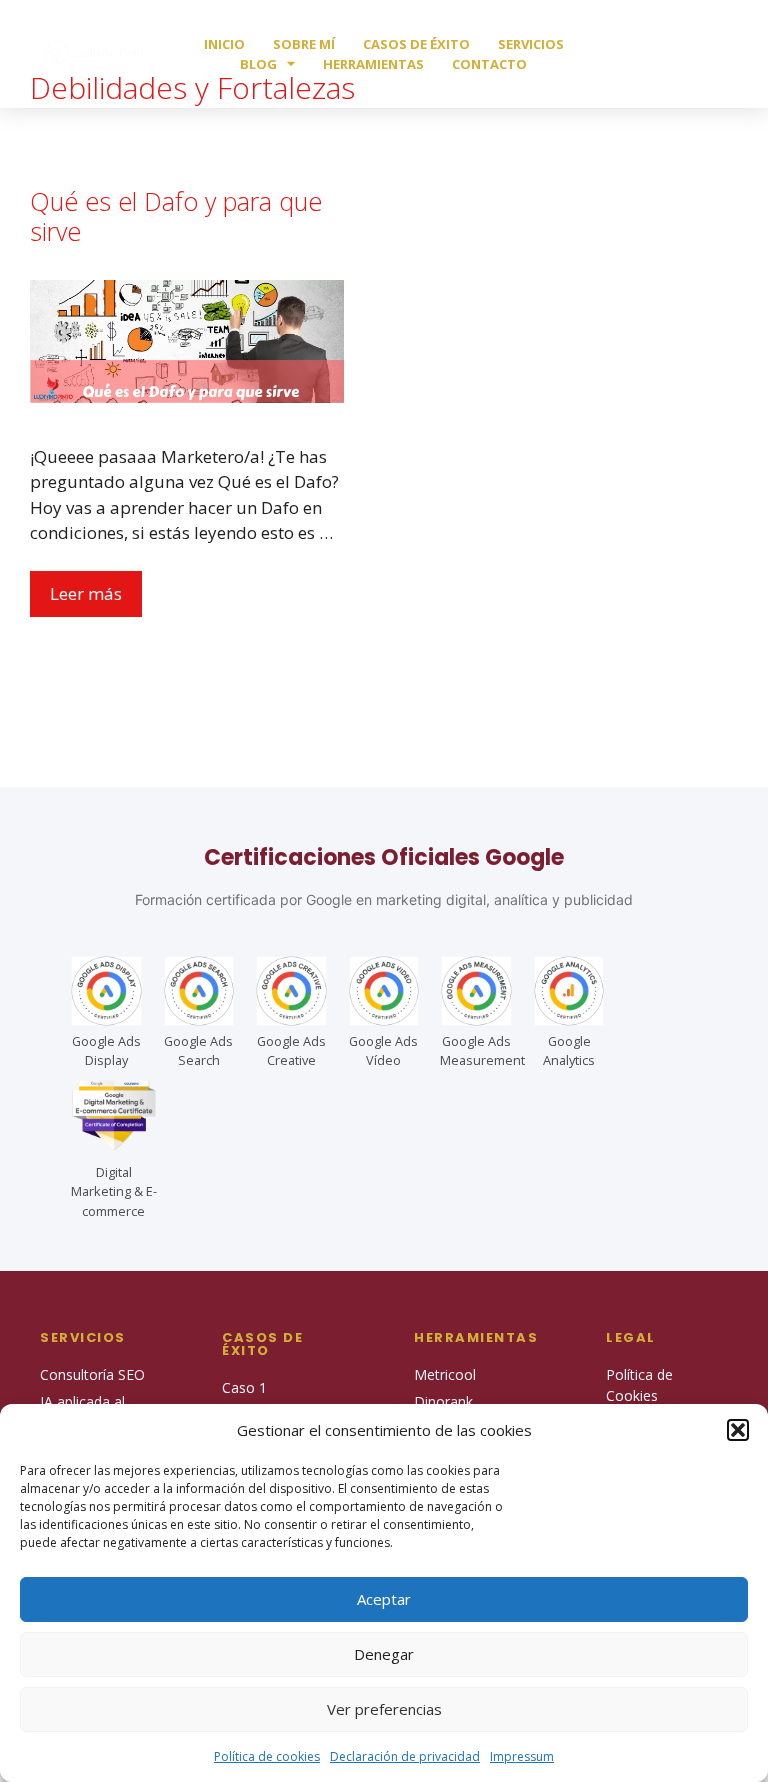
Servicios (531, 44)
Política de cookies (267, 1756)
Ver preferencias (384, 1709)
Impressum (522, 1756)
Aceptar (384, 1599)
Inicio (224, 44)
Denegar (384, 1654)
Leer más (86, 593)
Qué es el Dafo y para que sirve (176, 216)
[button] (738, 1430)
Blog (258, 64)
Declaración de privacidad (405, 1756)
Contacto (489, 64)
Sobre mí (304, 44)
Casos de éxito (416, 44)
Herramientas (373, 64)
